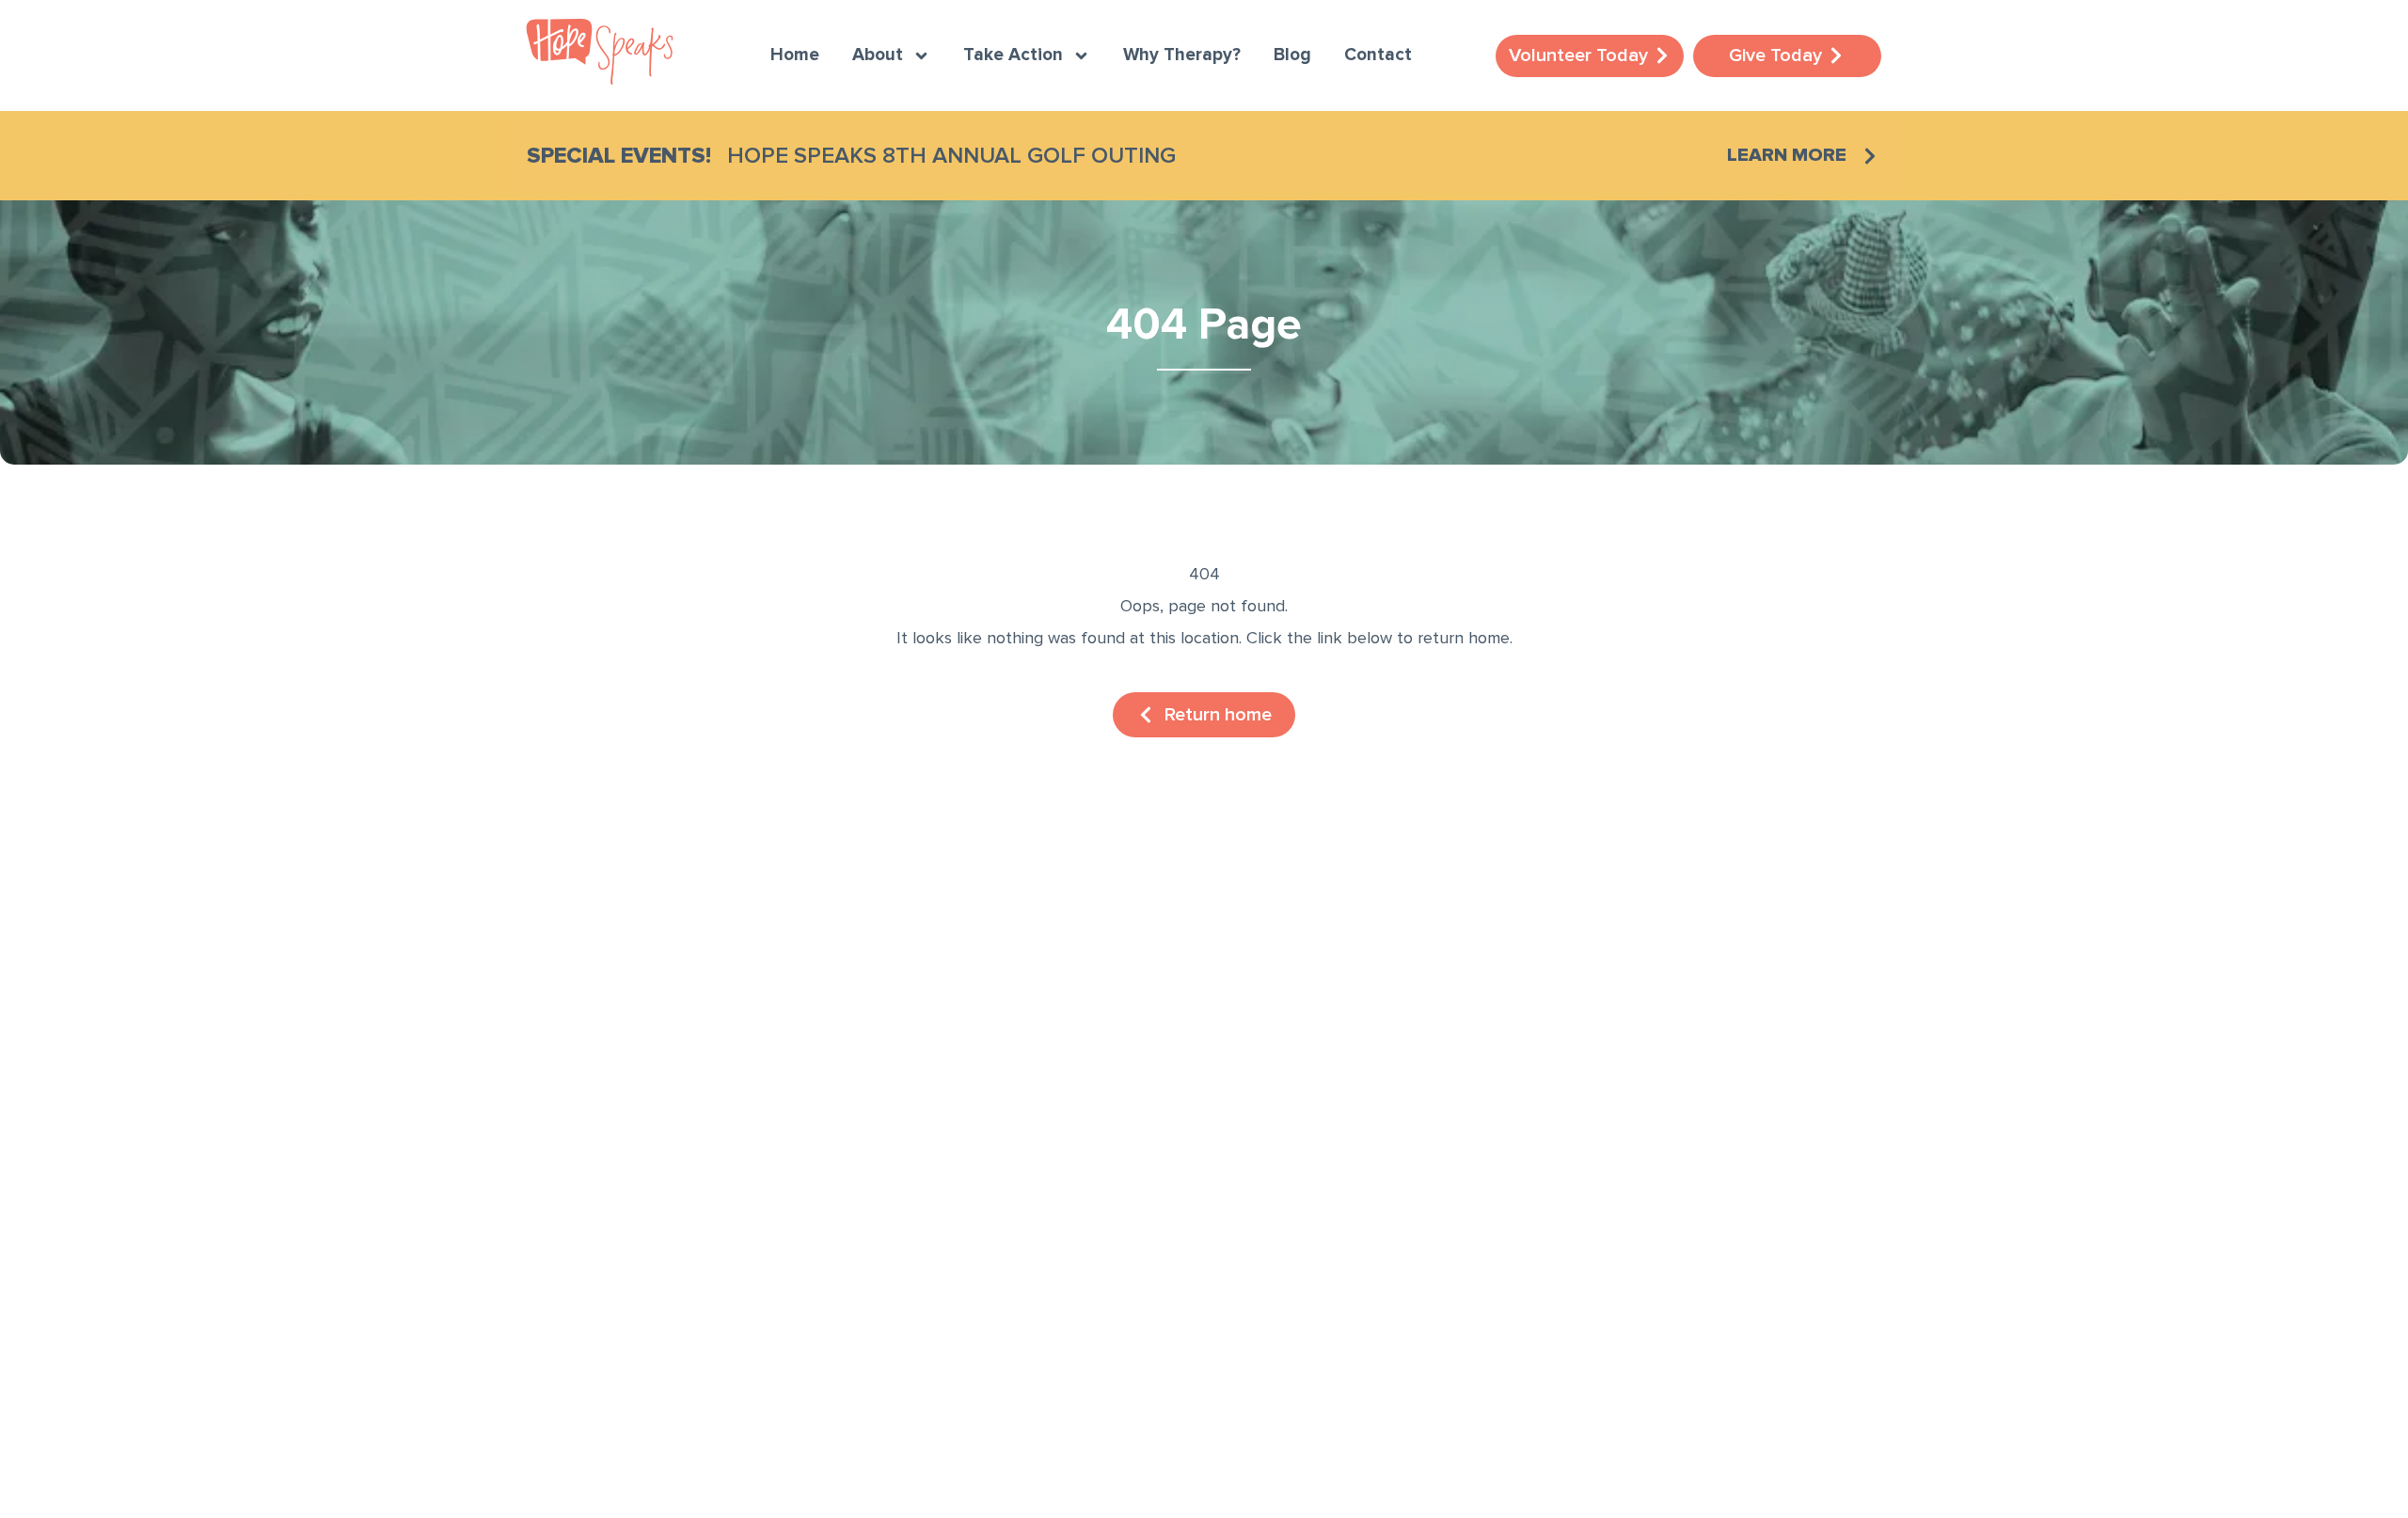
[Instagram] (602, 1260)
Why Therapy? (1182, 55)
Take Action (1013, 55)
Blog (1292, 55)
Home (795, 55)
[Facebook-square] (546, 1260)
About (878, 55)
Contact (1378, 55)
